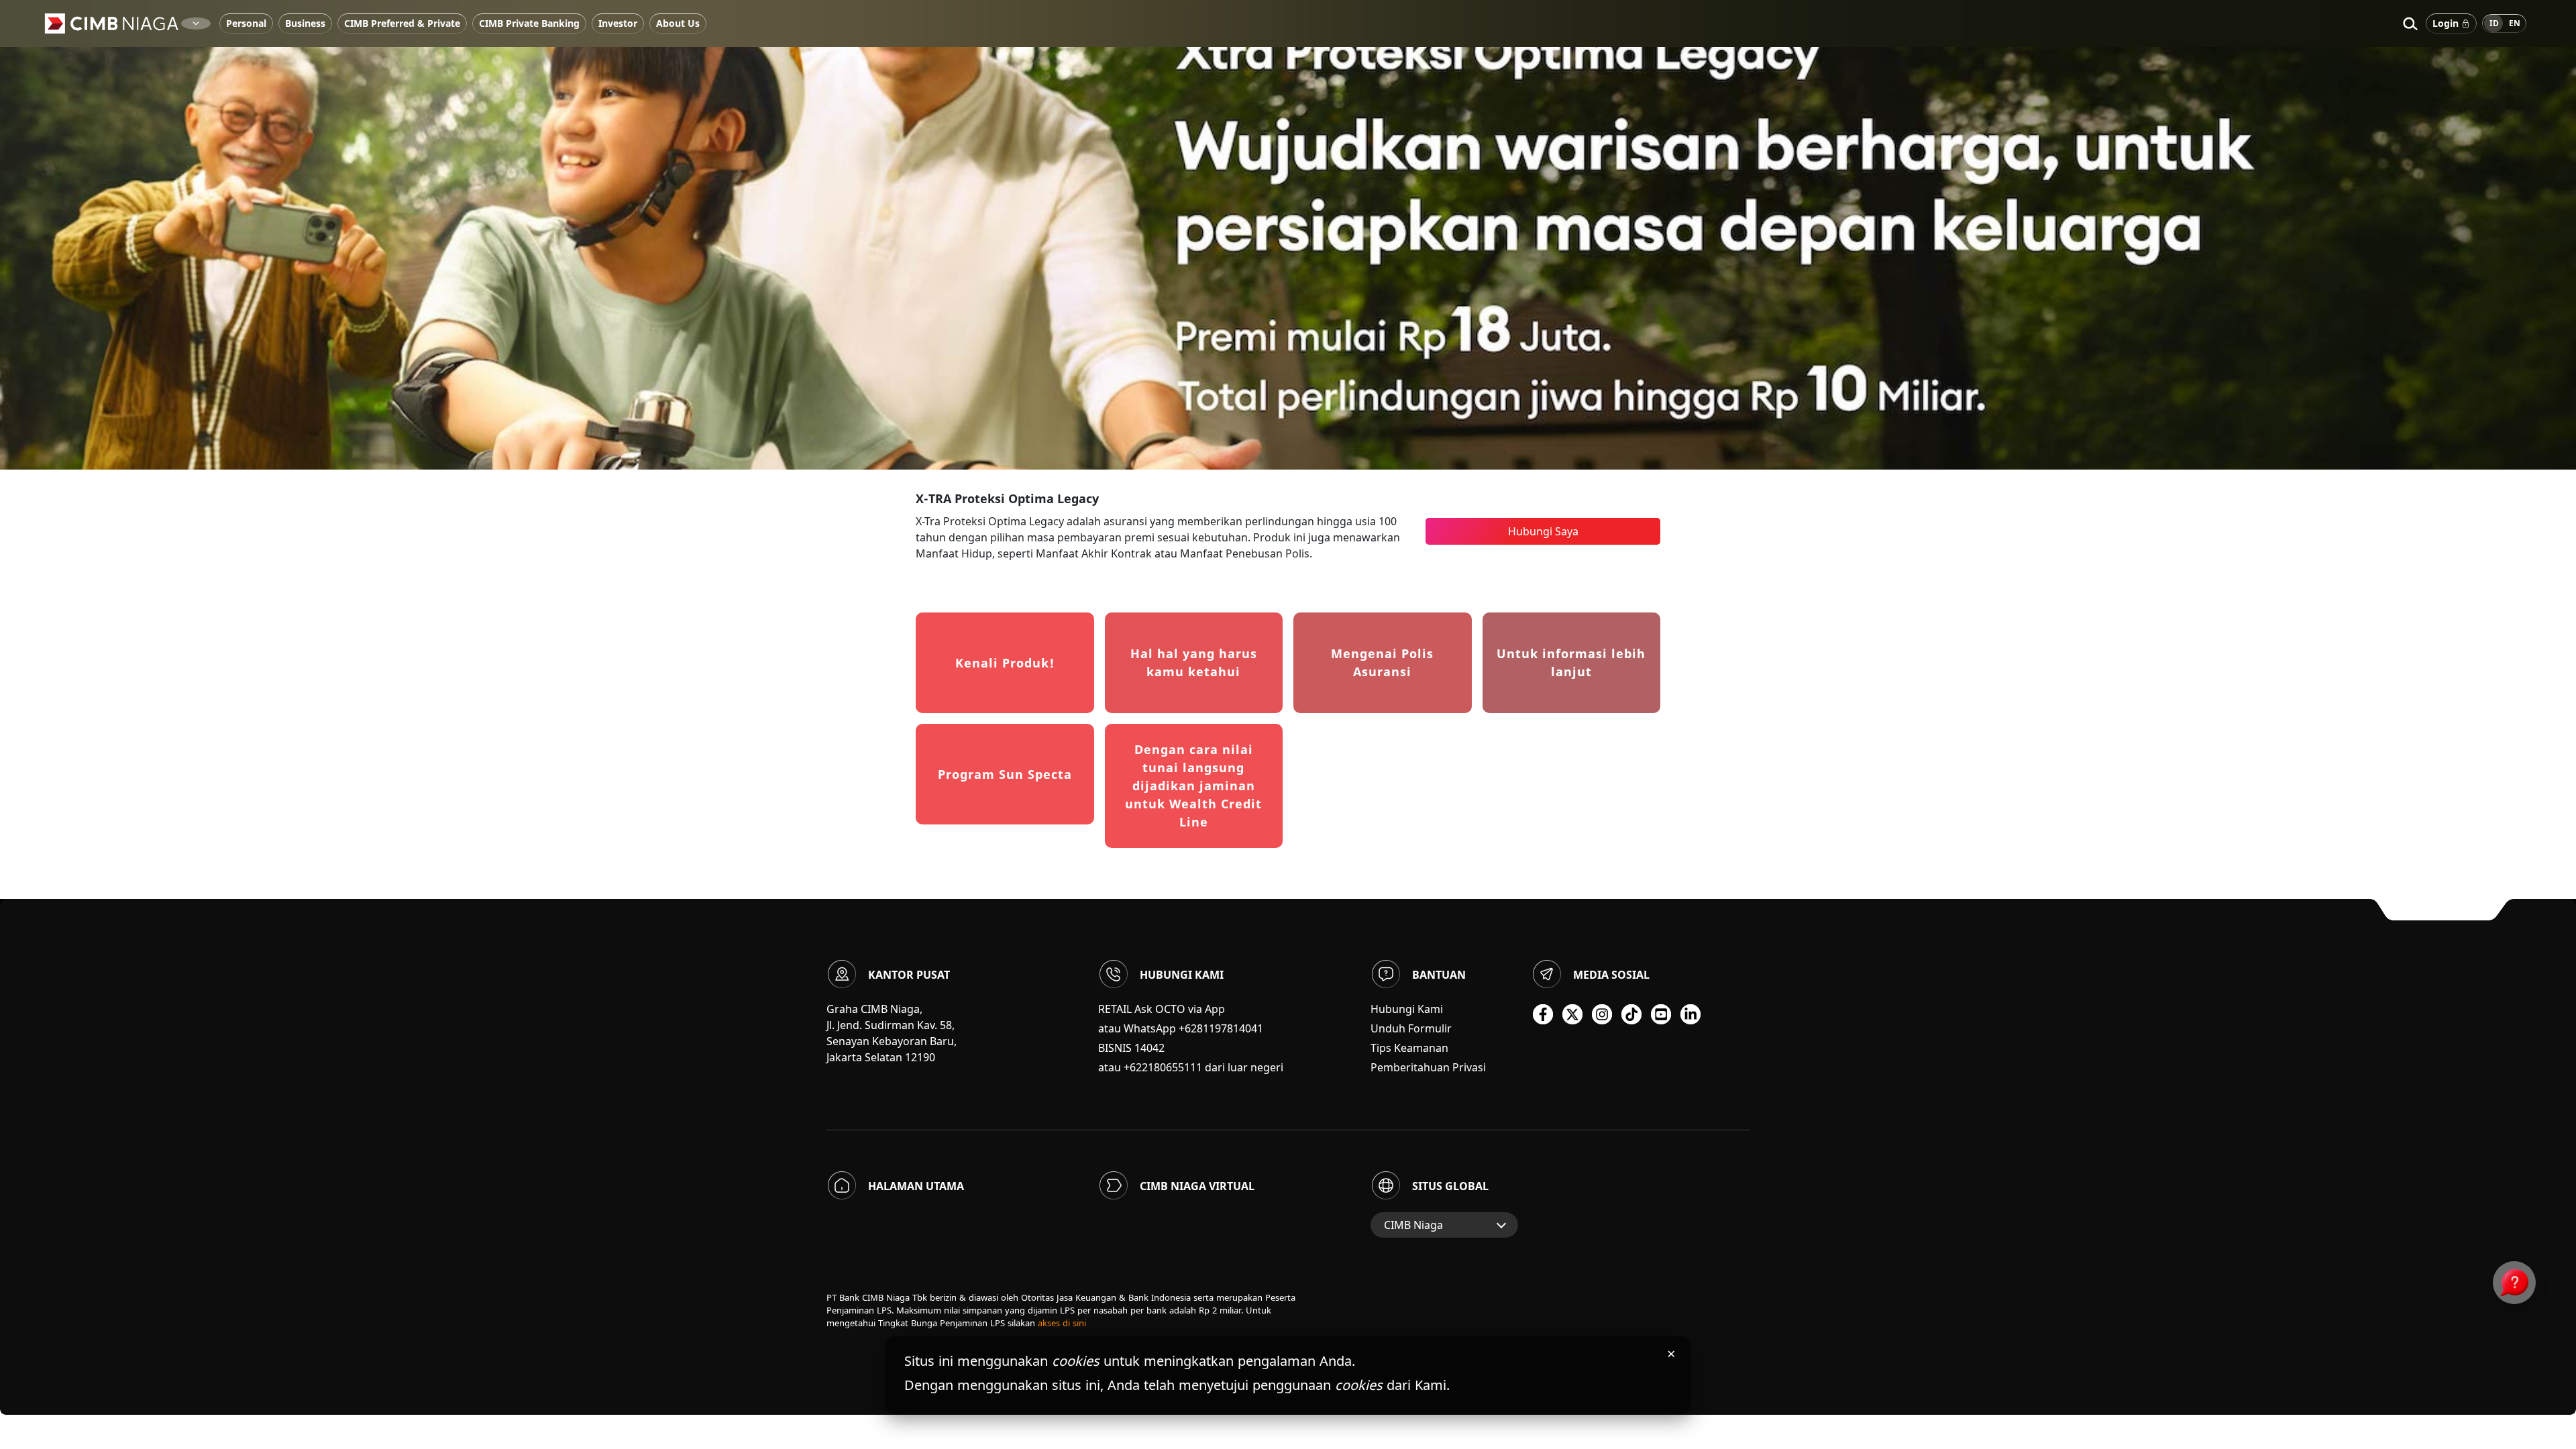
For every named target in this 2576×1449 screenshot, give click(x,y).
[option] (1288, 235)
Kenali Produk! (1005, 663)
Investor (618, 23)
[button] (2410, 23)
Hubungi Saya (1543, 531)
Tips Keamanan (1409, 1048)
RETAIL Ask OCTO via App (1162, 1009)
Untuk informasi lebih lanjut (1571, 662)
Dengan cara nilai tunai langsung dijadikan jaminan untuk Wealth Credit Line (1193, 786)
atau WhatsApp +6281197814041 (1181, 1028)
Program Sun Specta (1005, 774)
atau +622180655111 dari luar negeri (1191, 1067)
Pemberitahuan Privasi (1428, 1067)
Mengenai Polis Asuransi (1382, 662)
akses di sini (1062, 1323)
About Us (678, 23)
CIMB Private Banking (529, 23)
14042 (1149, 1048)
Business (305, 23)
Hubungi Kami (1407, 1009)
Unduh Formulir (1411, 1028)
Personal (246, 23)
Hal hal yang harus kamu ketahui (1194, 662)
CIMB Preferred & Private (402, 23)
